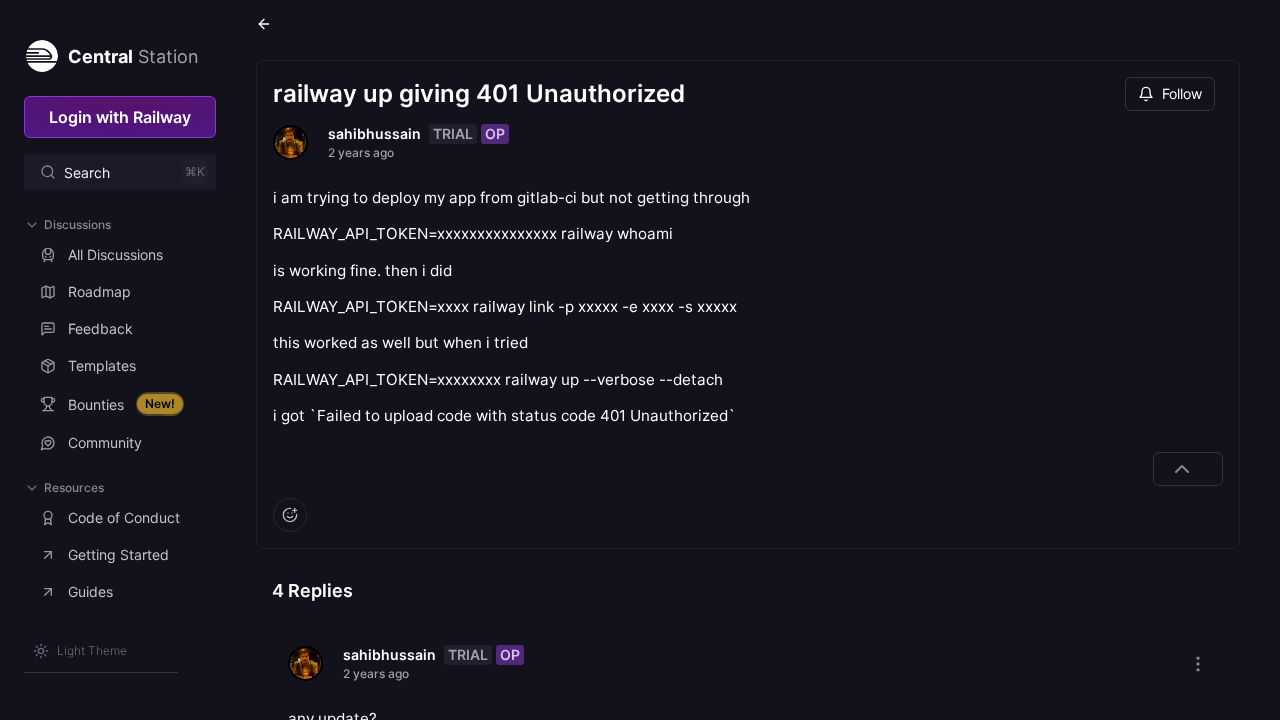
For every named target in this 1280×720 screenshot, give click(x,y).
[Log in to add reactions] (290, 515)
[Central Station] (41, 52)
